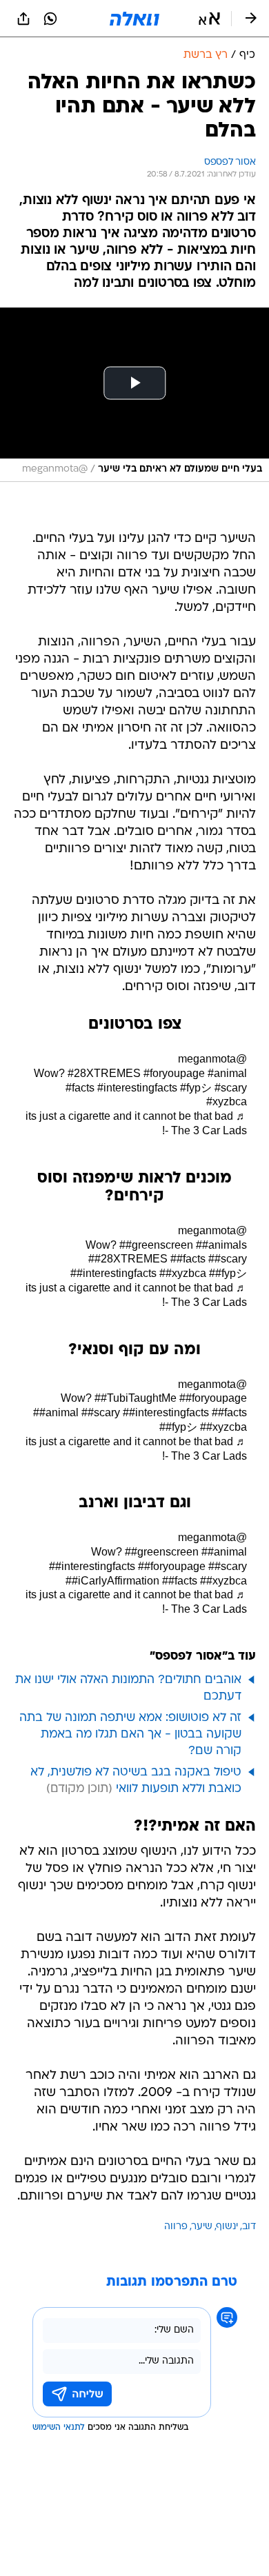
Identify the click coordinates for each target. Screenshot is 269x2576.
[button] (209, 19)
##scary (228, 1259)
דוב (249, 2227)
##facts (188, 1259)
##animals (221, 1245)
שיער (202, 2227)
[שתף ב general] (23, 19)
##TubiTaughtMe (136, 1398)
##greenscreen (156, 1245)
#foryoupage (174, 1073)
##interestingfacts (113, 1273)
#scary (231, 1088)
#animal (227, 1073)
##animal (56, 1412)
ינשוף (227, 2227)
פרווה (176, 2227)
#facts (80, 1088)
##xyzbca (183, 1273)
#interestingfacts (137, 1088)
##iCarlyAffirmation (112, 1581)
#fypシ (196, 1088)
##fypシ (228, 1273)
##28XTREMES (128, 1259)
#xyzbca (227, 1101)
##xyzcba (223, 1427)
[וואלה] (134, 19)
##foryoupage (213, 1398)
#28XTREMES (104, 1073)
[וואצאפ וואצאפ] (50, 19)
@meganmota (212, 1059)
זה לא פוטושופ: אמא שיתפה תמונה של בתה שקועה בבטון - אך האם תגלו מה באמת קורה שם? (130, 1734)
